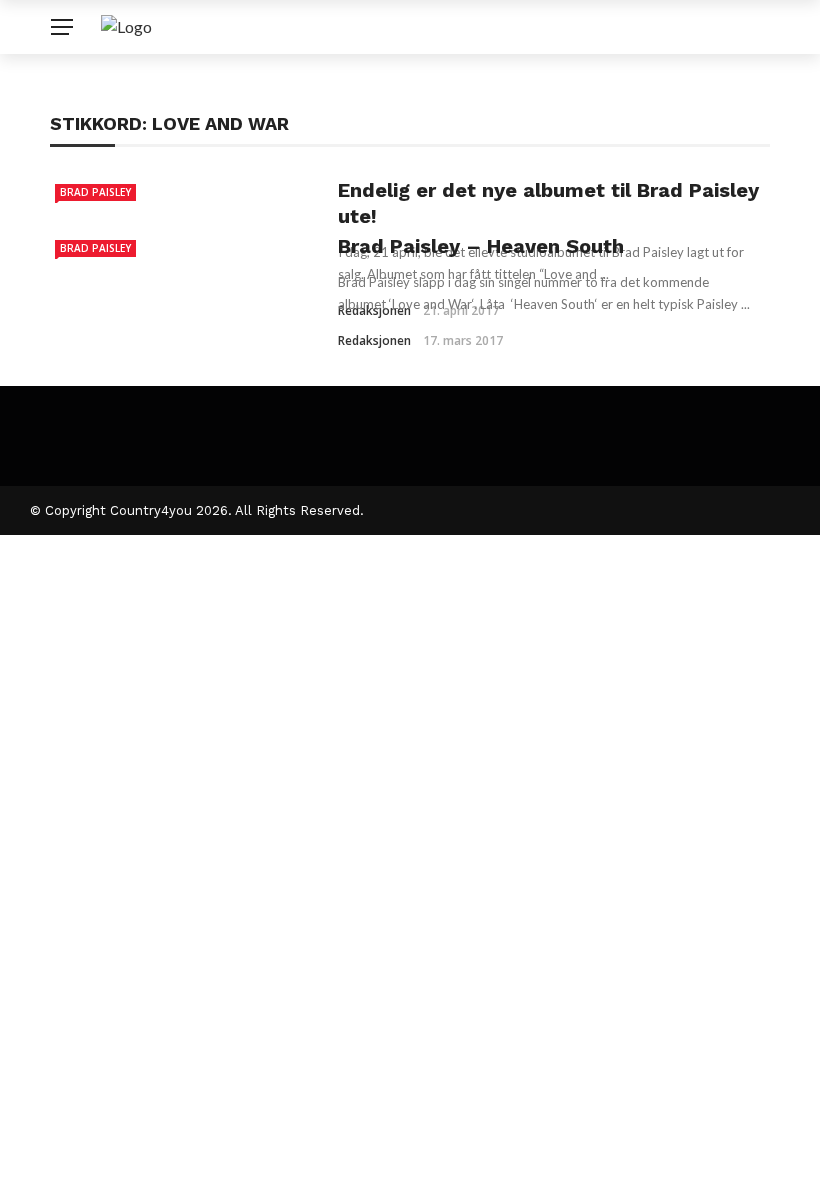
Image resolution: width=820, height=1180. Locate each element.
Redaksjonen (374, 340)
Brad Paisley (95, 192)
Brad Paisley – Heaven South (481, 246)
